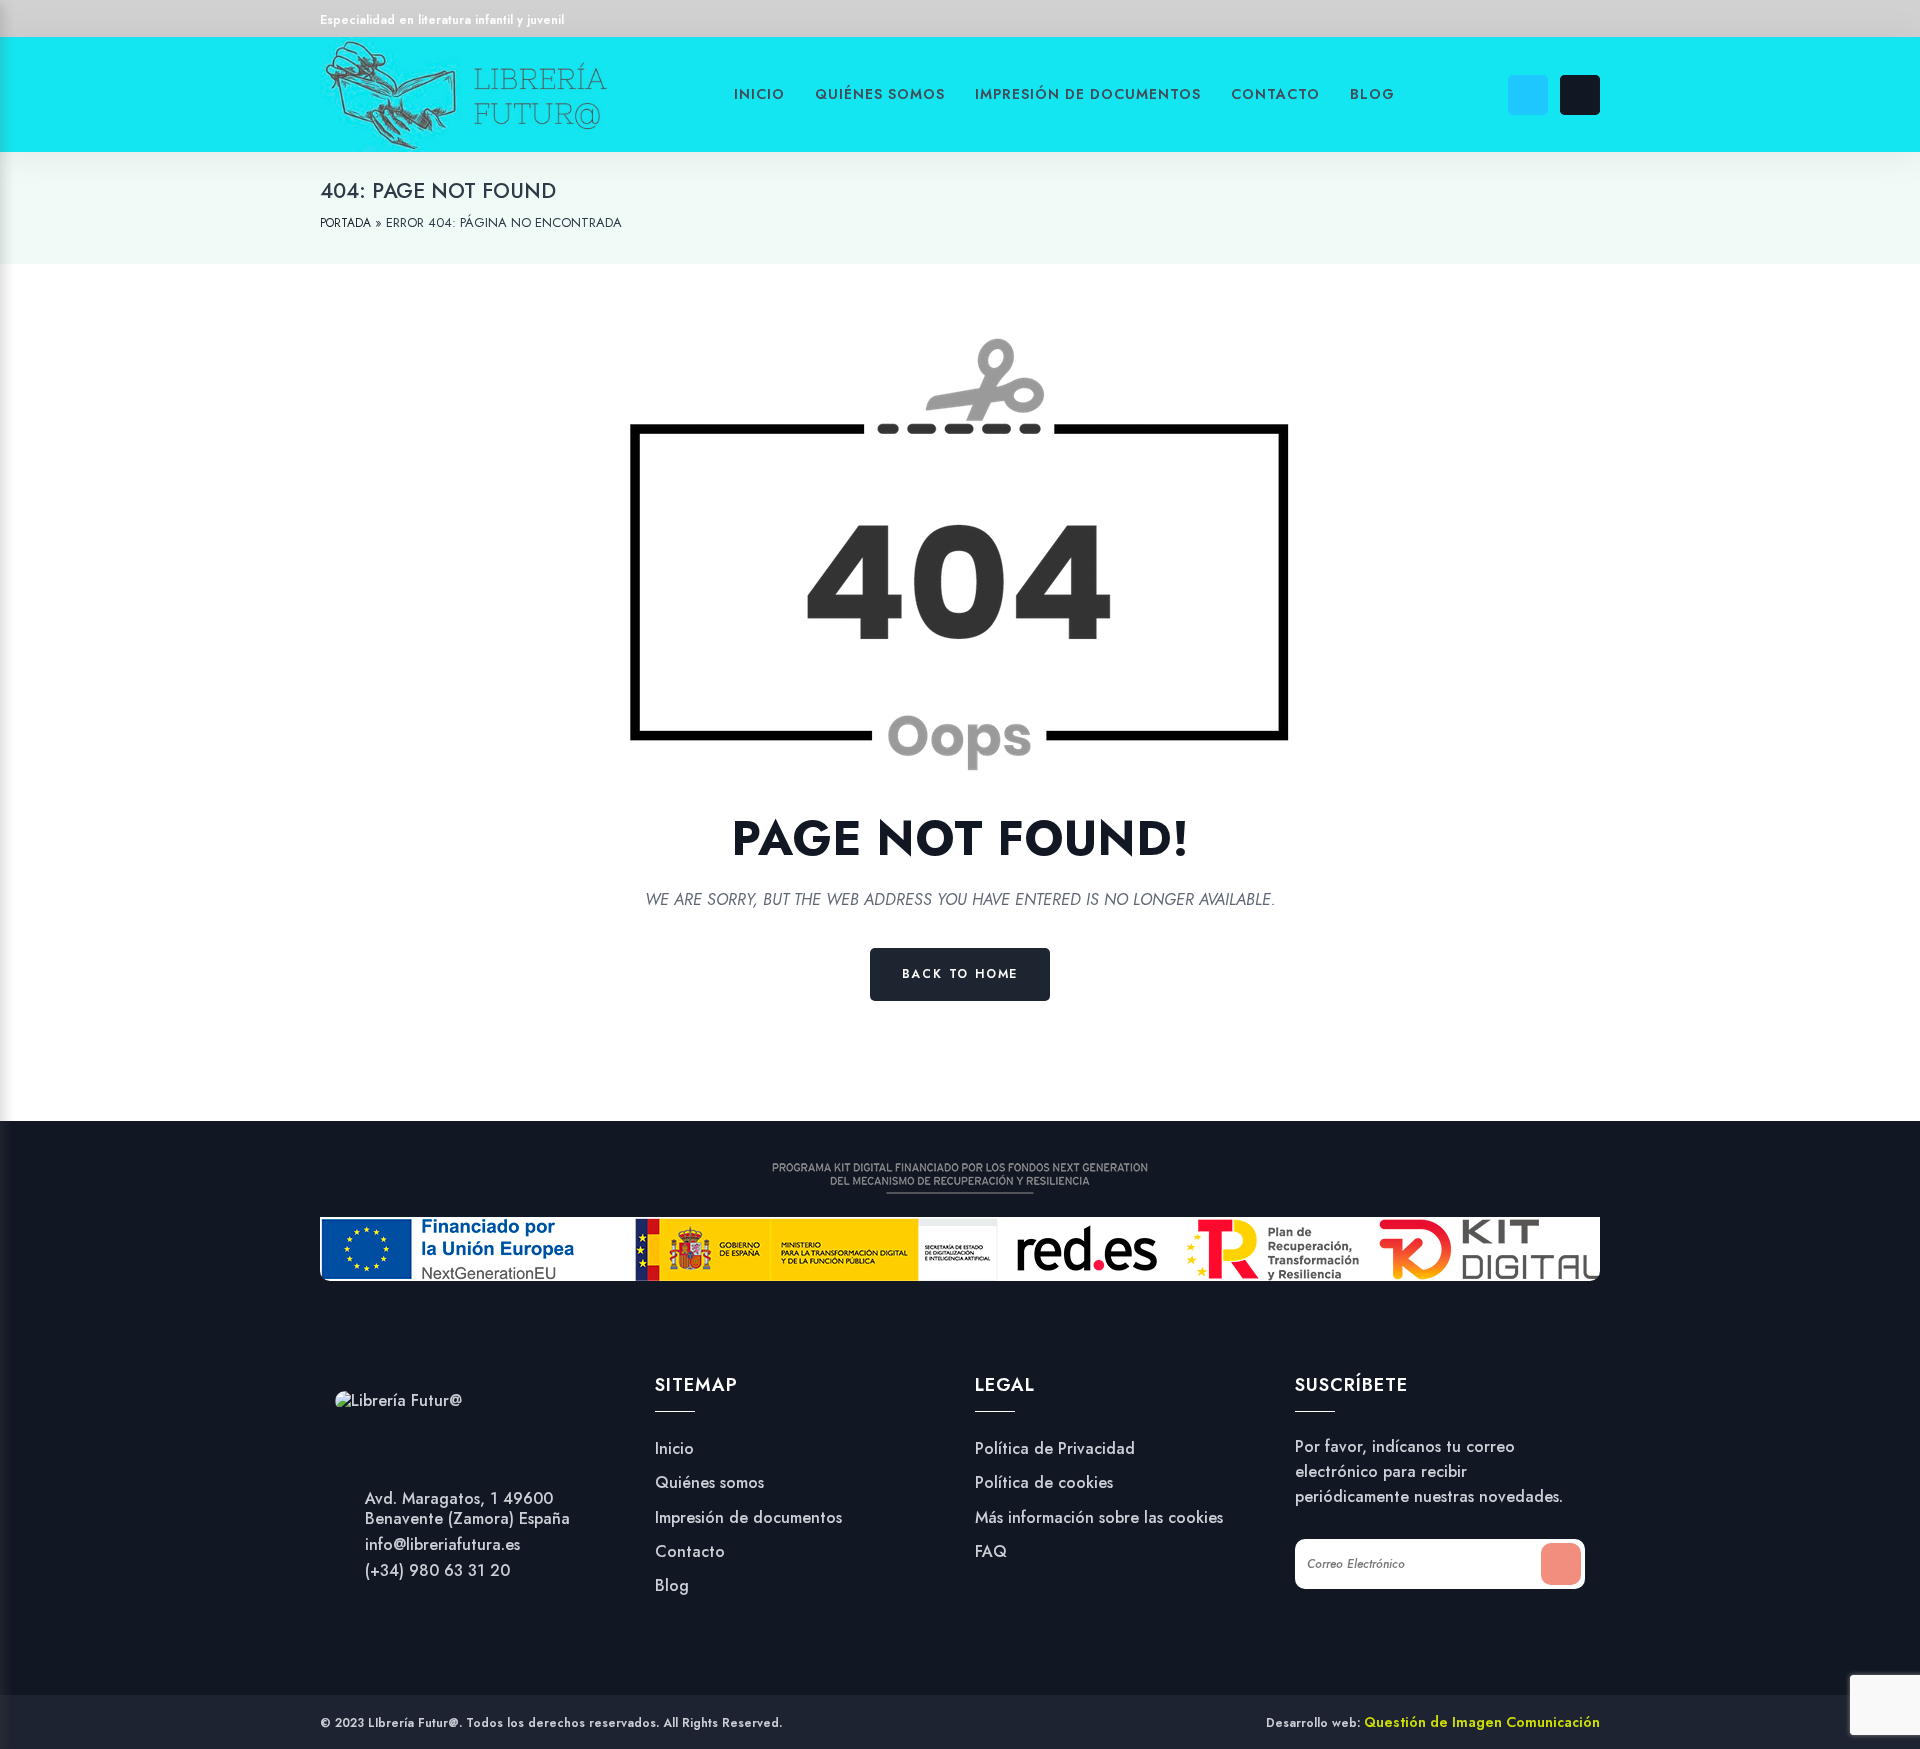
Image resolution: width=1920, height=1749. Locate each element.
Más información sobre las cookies (1099, 1518)
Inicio (674, 1449)
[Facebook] (1063, 22)
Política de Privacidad (1055, 1449)
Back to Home (960, 974)
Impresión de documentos (748, 1518)
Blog (672, 1586)
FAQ (991, 1552)
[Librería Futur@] (398, 1398)
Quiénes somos (709, 1483)
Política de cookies (1044, 1483)
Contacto (690, 1552)
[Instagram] (1101, 22)
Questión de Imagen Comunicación (1482, 1722)
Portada (345, 223)
